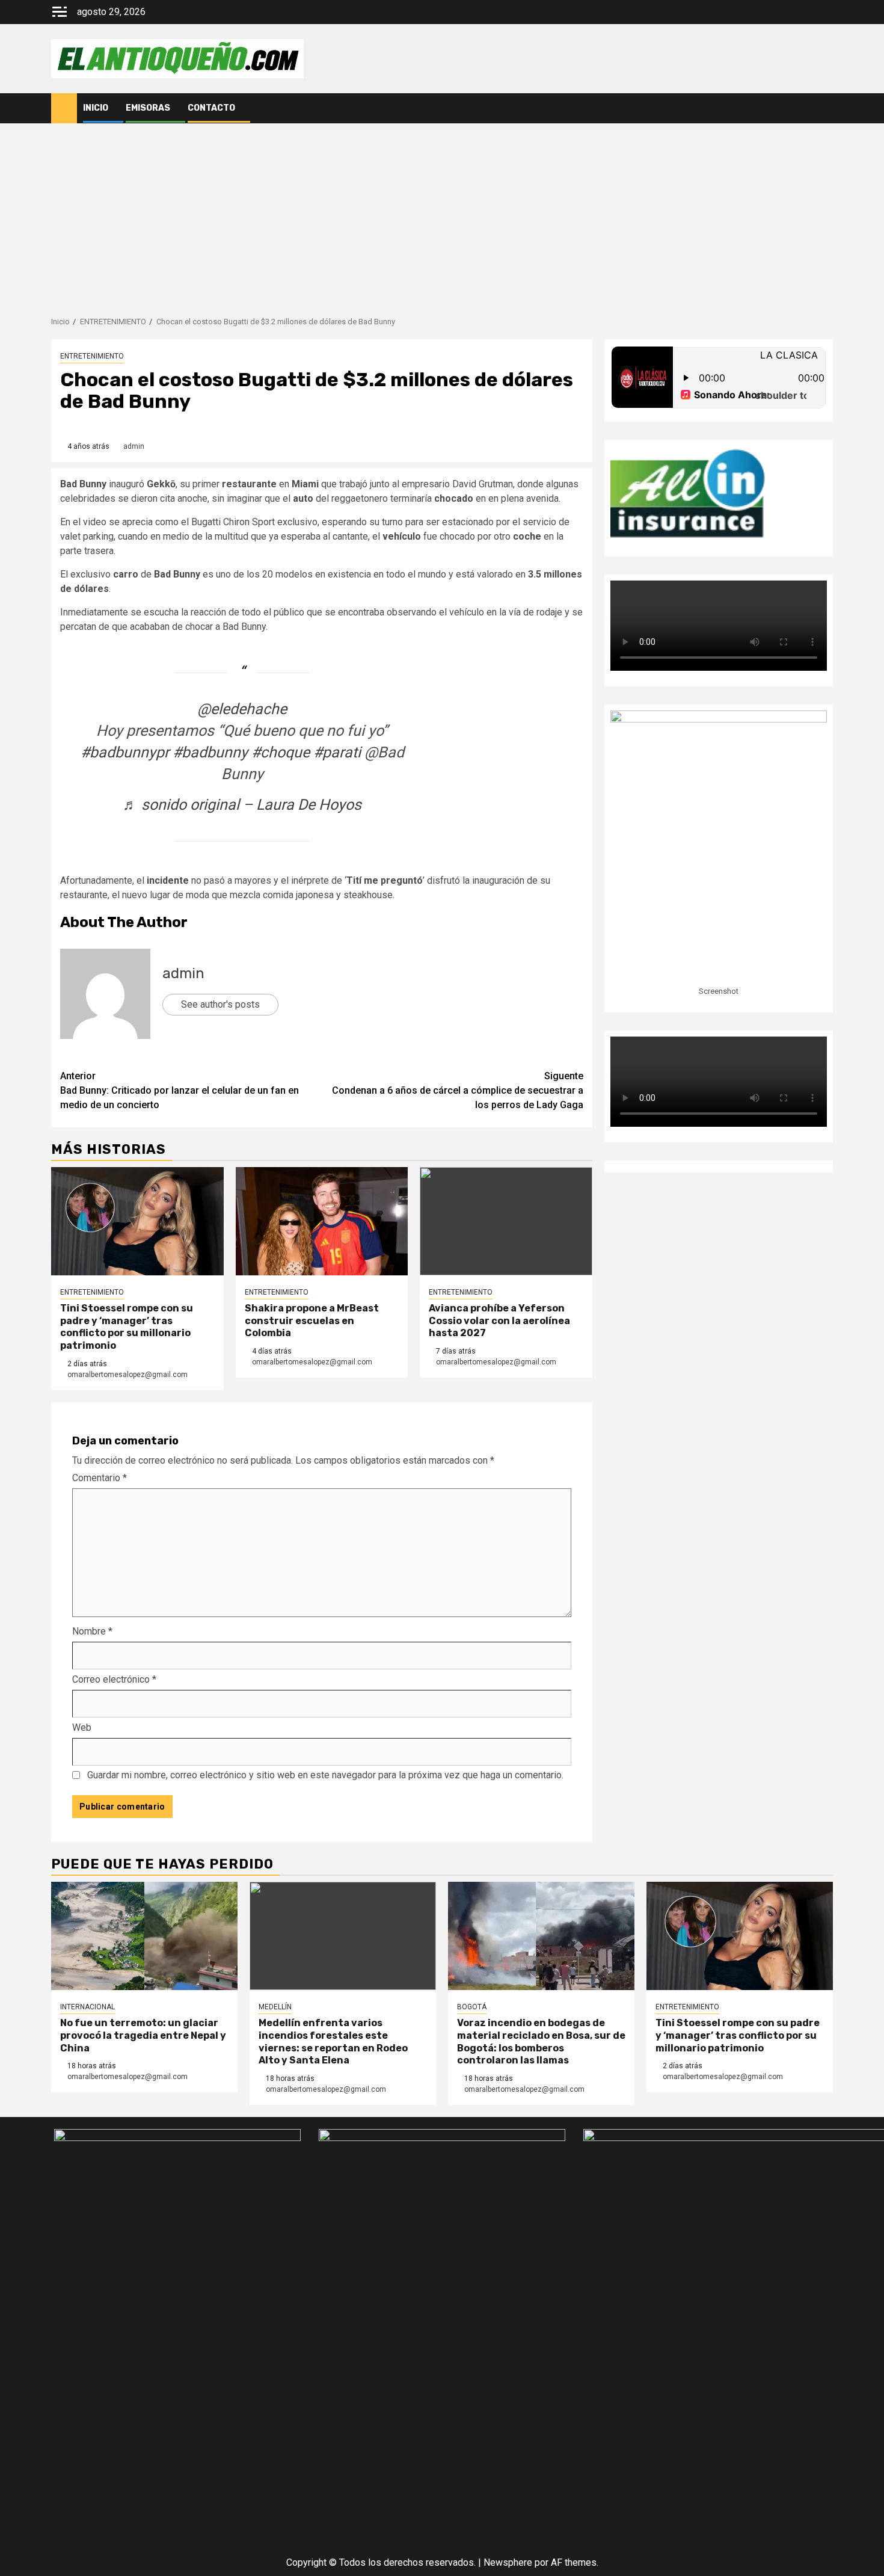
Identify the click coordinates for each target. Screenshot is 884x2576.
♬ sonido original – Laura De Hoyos (242, 805)
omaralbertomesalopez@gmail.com (127, 1375)
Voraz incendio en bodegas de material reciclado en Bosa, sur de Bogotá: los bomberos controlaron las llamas (541, 2041)
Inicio (96, 108)
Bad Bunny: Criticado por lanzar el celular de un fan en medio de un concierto (180, 1090)
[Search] (824, 108)
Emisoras (148, 108)
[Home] (64, 108)
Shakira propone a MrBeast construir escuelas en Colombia (312, 1321)
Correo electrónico (114, 1679)
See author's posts (220, 1004)
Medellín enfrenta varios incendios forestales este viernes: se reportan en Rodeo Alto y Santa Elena (333, 2041)
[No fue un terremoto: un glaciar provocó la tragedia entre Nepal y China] (144, 1936)
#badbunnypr (125, 752)
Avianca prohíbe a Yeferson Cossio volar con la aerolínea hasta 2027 (499, 1321)
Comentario (100, 1478)
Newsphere (508, 2562)
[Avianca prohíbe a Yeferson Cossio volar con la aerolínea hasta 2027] (506, 1221)
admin (134, 446)
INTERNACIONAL (87, 2007)
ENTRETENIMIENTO (92, 356)
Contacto (211, 108)
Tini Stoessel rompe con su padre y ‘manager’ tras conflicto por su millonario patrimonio (127, 1327)
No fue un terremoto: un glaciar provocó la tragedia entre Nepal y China (143, 2035)
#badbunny (210, 752)
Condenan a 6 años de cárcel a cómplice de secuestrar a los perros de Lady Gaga (458, 1090)
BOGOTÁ (472, 2007)
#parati (337, 752)
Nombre (92, 1631)
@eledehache (242, 709)
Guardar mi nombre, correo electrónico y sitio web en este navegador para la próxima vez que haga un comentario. (325, 1775)
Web (82, 1727)
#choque (281, 752)
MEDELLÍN (275, 2007)
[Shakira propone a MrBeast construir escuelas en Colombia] (322, 1221)
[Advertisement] (442, 214)
